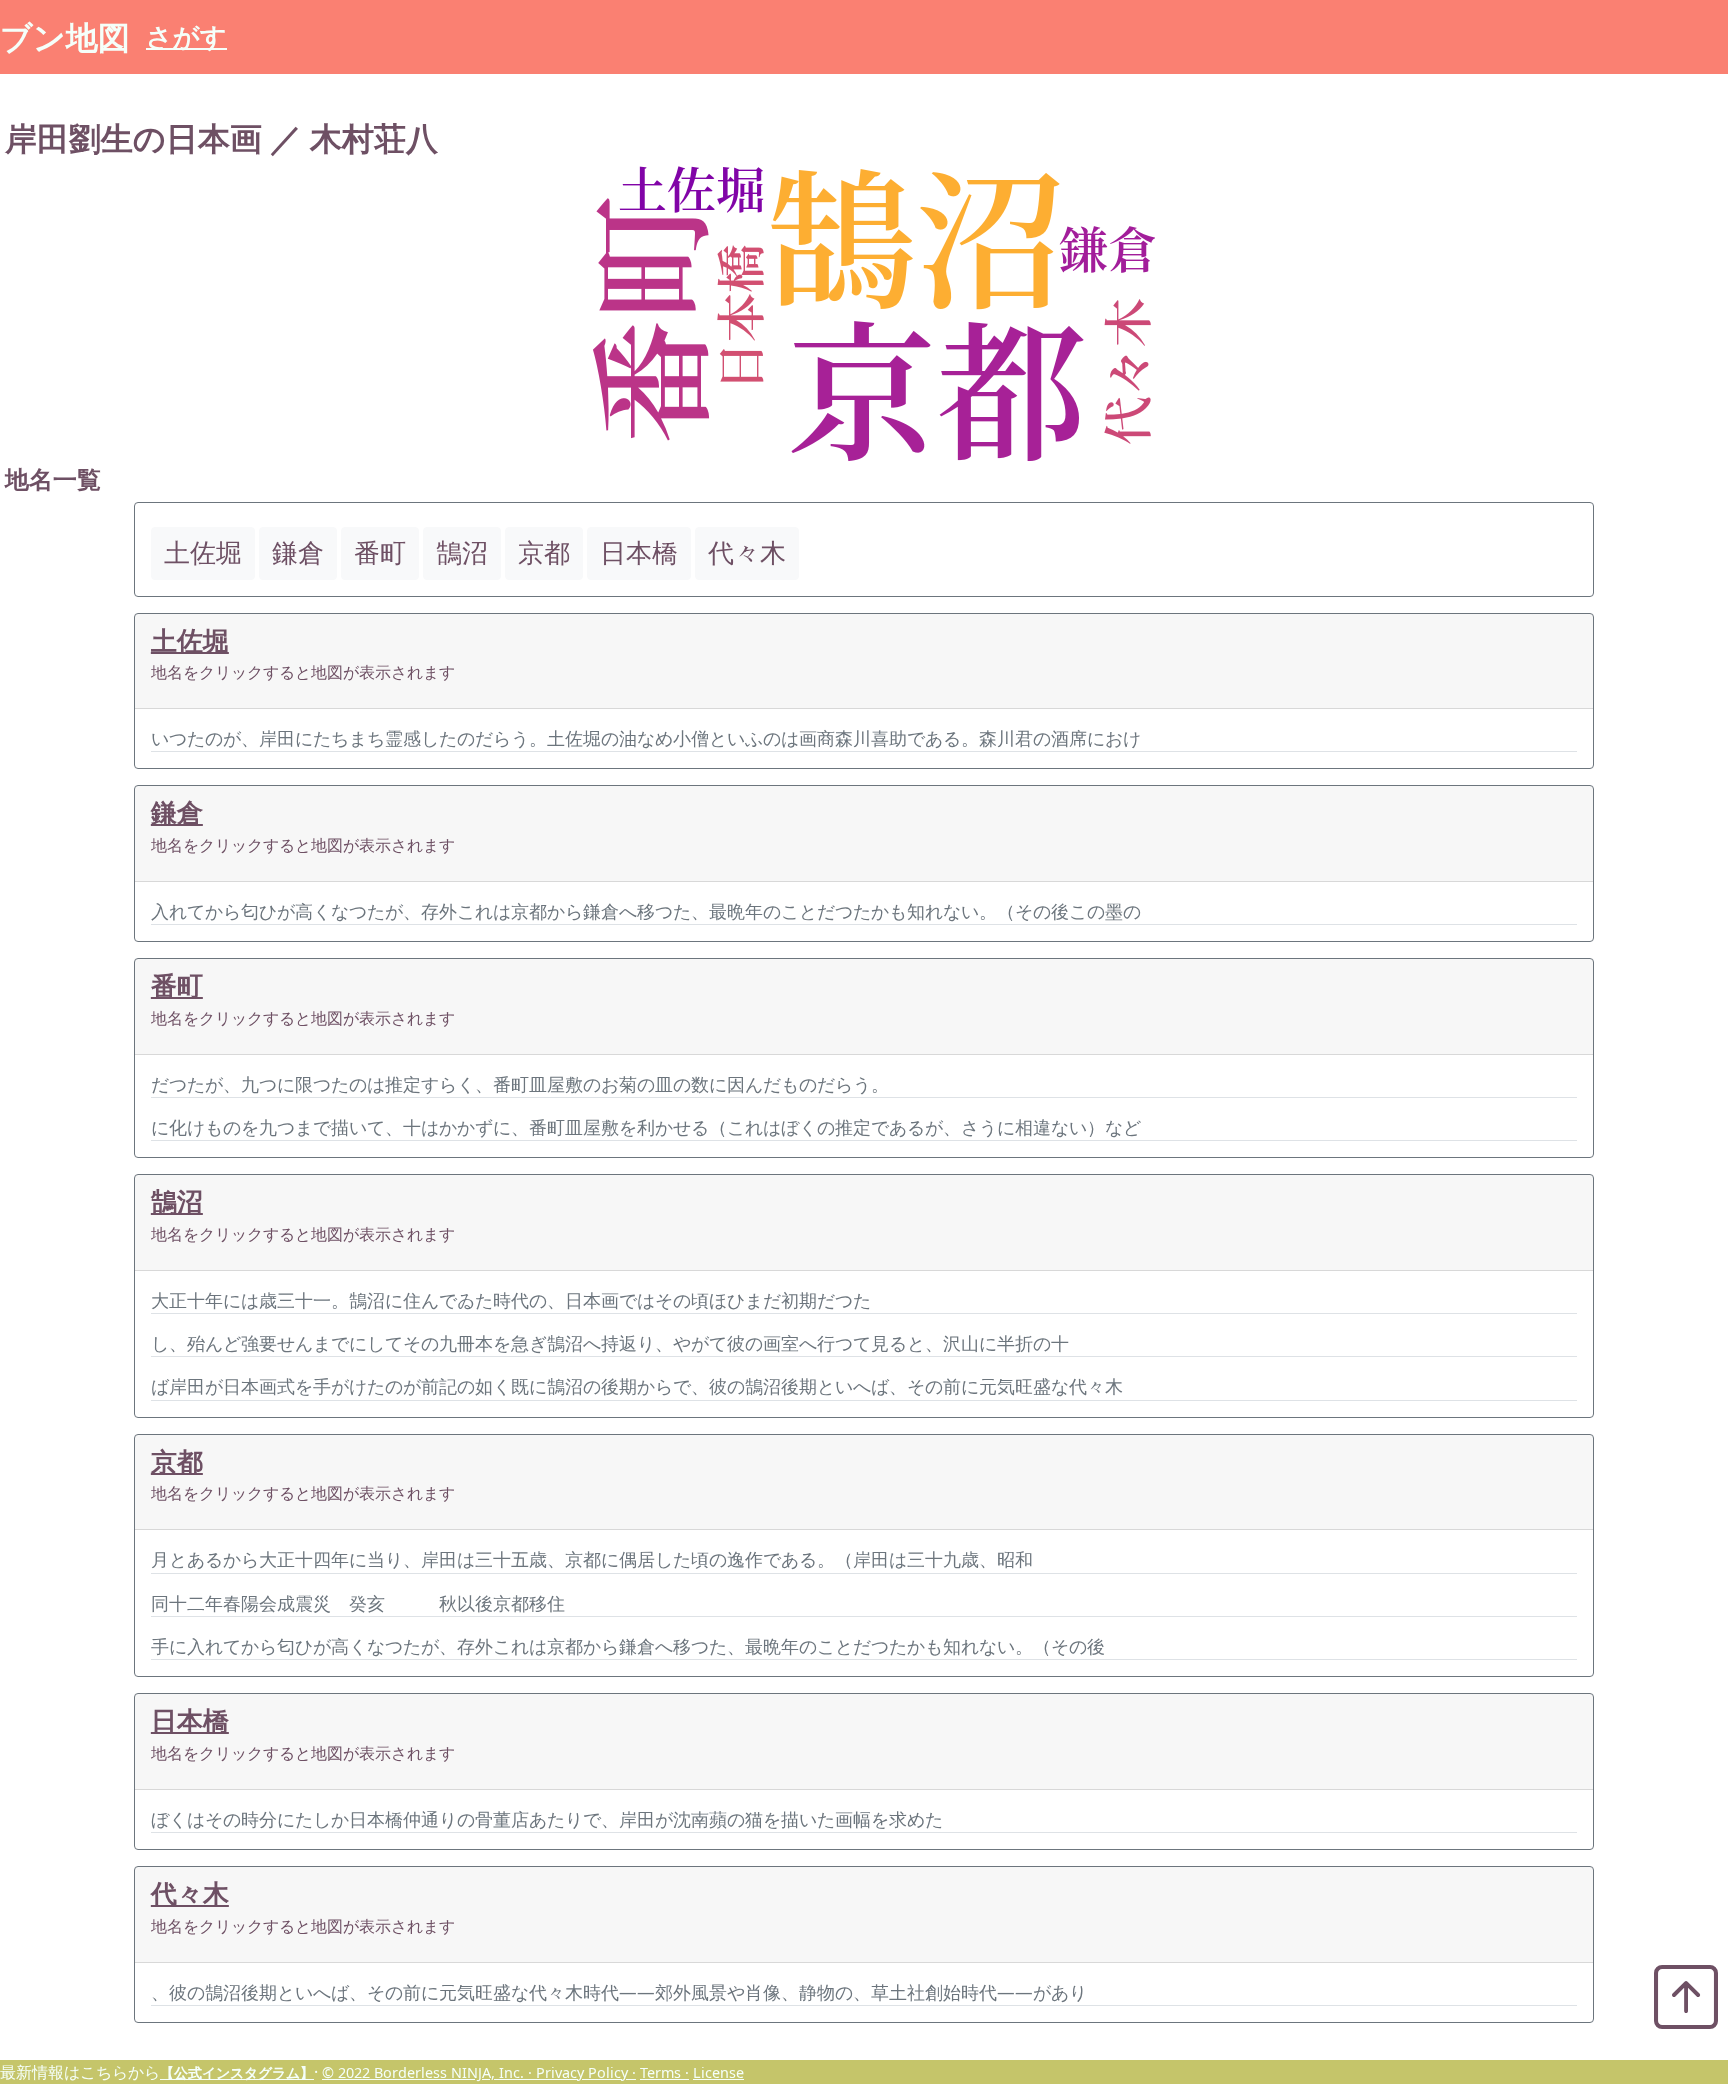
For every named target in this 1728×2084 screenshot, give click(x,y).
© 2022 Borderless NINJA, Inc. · (429, 2072)
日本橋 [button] (639, 552)
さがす (186, 36)
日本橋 (190, 1720)
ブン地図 (65, 36)
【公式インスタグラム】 (237, 2072)
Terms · (664, 2072)
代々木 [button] (747, 552)
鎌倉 (177, 812)
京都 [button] (544, 552)
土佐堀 (190, 640)
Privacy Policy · (586, 2072)
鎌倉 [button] (298, 552)
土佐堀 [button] (203, 552)
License (718, 2072)
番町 (177, 985)
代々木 (190, 1893)
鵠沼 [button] (462, 552)
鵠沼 (177, 1201)
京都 (177, 1461)
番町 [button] (380, 552)
